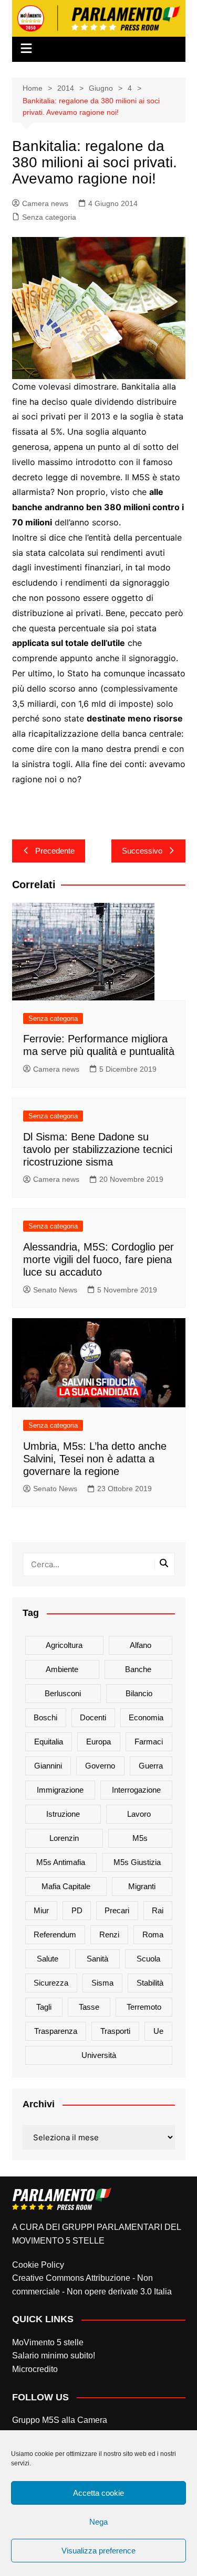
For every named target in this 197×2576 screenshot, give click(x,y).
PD (77, 1910)
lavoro (139, 1814)
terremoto (144, 2007)
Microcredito (35, 2369)
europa (98, 1742)
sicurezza (51, 1983)
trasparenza (56, 2031)
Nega (98, 2522)
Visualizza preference (98, 2551)
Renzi (109, 1934)
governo (100, 1766)
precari (117, 1910)
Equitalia (49, 1742)
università (99, 2055)
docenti (93, 1717)
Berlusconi (63, 1693)
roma (153, 1934)
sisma (102, 1983)
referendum (55, 1934)
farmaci (149, 1742)
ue (158, 2031)
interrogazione (136, 1790)
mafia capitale (66, 1886)
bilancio (139, 1693)
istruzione (63, 1814)
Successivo (142, 851)
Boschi (45, 1717)
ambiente (62, 1669)
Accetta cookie (98, 2493)
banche (138, 1669)
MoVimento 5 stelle (48, 2342)
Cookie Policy (38, 2265)
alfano (141, 1645)
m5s (140, 1838)
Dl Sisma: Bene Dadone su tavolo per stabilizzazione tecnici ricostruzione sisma (98, 1149)
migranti (142, 1886)
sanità (97, 1959)
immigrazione (60, 1790)
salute (48, 1959)
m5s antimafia (61, 1862)
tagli (44, 2007)
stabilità (150, 1983)
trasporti (115, 2031)
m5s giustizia (137, 1862)
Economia (146, 1717)
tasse (89, 2007)
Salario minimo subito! (54, 2356)
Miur (41, 1910)
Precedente (55, 851)
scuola (148, 1959)
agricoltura (64, 1645)
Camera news (45, 203)
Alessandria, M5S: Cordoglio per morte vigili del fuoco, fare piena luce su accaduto (98, 1259)
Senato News (55, 1290)
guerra (151, 1766)
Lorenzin (64, 1838)
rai (158, 1910)
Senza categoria (49, 217)
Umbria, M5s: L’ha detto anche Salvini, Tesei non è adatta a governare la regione (95, 1459)
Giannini (48, 1766)
